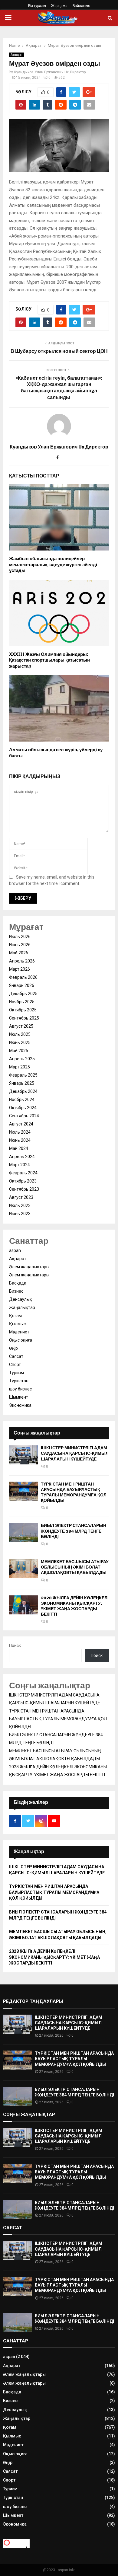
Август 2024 (21, 1124)
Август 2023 (21, 1197)
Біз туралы (37, 6)
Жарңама (59, 6)
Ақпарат (17, 55)
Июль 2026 (20, 937)
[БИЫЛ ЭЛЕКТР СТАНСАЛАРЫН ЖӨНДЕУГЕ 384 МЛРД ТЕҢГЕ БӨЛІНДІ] (23, 1532)
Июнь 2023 (20, 1214)
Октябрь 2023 (23, 1181)
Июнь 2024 (20, 1140)
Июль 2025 (20, 1034)
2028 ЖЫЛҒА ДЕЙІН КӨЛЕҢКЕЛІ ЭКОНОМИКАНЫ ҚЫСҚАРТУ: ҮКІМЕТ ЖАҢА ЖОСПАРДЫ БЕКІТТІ (75, 1606)
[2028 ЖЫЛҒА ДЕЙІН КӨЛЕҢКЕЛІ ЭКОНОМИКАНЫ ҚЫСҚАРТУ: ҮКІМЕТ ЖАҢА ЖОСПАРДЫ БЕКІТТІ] (23, 1605)
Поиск (15, 1646)
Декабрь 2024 (23, 1091)
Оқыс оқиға (21, 1340)
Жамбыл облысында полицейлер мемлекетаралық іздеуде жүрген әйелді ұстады (53, 565)
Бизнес (16, 1291)
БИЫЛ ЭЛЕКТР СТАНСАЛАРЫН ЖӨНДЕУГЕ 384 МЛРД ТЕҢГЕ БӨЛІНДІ (74, 1531)
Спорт (15, 1365)
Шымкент (19, 1397)
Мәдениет (19, 1332)
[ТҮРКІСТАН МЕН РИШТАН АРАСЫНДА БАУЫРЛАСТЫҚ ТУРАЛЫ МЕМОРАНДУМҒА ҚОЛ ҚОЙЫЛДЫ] (23, 1491)
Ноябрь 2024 (22, 1100)
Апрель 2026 (22, 961)
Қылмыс (17, 1324)
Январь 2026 (22, 985)
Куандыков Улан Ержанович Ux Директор (50, 72)
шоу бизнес (20, 1389)
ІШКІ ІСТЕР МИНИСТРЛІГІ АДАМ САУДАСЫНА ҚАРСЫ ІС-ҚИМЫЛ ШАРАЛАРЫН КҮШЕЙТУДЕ (75, 1453)
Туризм (16, 1373)
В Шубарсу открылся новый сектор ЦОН (59, 351)
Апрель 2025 (22, 1059)
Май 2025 (19, 1051)
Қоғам (15, 1316)
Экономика (20, 1405)
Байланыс (81, 6)
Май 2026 (19, 953)
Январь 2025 (22, 1083)
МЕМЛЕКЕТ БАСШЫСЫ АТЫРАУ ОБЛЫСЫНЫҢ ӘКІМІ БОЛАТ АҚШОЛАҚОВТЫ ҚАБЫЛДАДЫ (75, 1567)
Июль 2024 (20, 1132)
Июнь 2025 (20, 1042)
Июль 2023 (20, 1205)
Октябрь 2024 (23, 1108)
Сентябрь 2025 (24, 1018)
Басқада (18, 1283)
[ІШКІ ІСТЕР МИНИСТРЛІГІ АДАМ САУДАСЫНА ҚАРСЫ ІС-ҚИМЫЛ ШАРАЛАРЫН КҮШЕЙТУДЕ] (23, 1455)
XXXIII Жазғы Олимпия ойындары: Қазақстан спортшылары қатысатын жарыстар (49, 660)
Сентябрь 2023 (24, 1189)
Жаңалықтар (22, 1307)
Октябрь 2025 (23, 1010)
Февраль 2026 (23, 977)
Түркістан (19, 1381)
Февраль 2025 (23, 1075)
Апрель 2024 (22, 1157)
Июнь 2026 (20, 945)
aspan (15, 1250)
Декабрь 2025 (23, 994)
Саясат (16, 1356)
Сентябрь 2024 (24, 1116)
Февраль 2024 (23, 1173)
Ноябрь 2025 (22, 1002)
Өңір (13, 1348)
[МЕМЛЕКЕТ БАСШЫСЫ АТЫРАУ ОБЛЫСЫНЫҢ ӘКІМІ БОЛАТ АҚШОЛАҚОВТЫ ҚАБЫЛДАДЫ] (23, 1569)
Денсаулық (21, 1299)
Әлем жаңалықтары (29, 1267)
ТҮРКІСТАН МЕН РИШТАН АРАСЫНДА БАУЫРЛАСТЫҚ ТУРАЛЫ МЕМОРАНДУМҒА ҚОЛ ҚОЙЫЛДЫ (74, 1492)
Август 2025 (21, 1026)
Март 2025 (20, 1067)
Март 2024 (20, 1165)
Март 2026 (20, 969)
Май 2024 (19, 1148)
